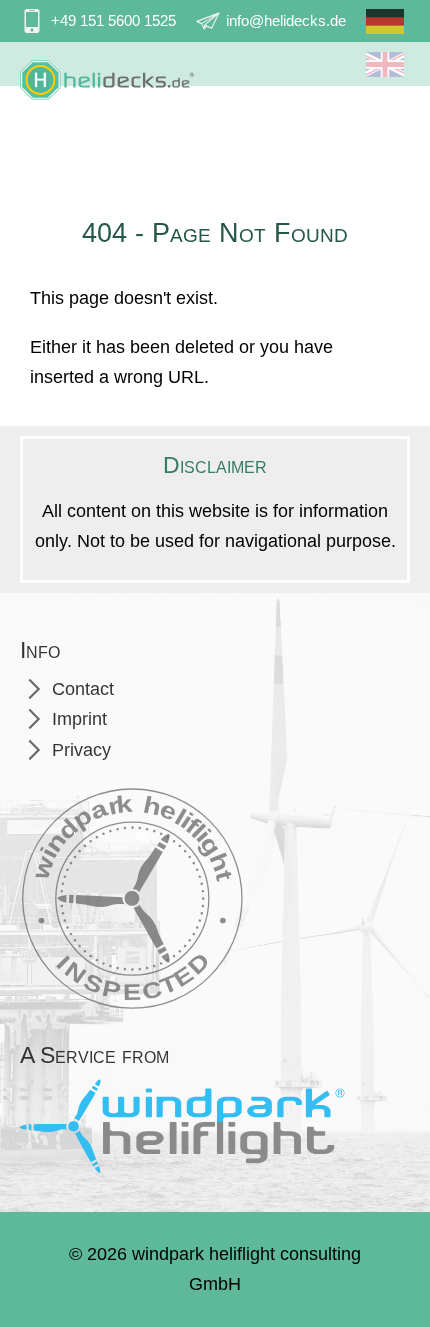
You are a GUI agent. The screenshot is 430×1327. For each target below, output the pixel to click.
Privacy (81, 750)
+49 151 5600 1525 (113, 20)
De (385, 29)
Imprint (79, 719)
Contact (83, 689)
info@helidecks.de (286, 20)
